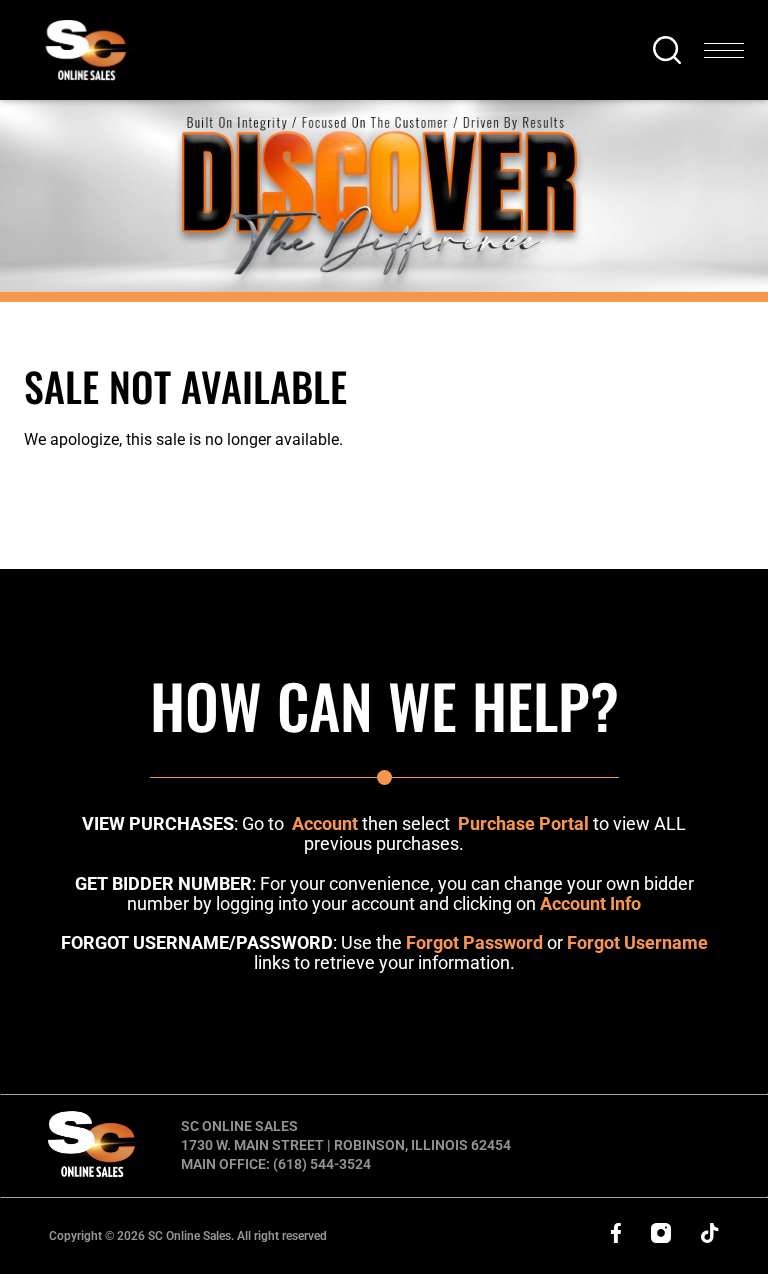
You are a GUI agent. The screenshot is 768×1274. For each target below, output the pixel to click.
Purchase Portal (523, 823)
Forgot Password (474, 942)
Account (325, 823)
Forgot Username (637, 942)
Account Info (590, 903)
